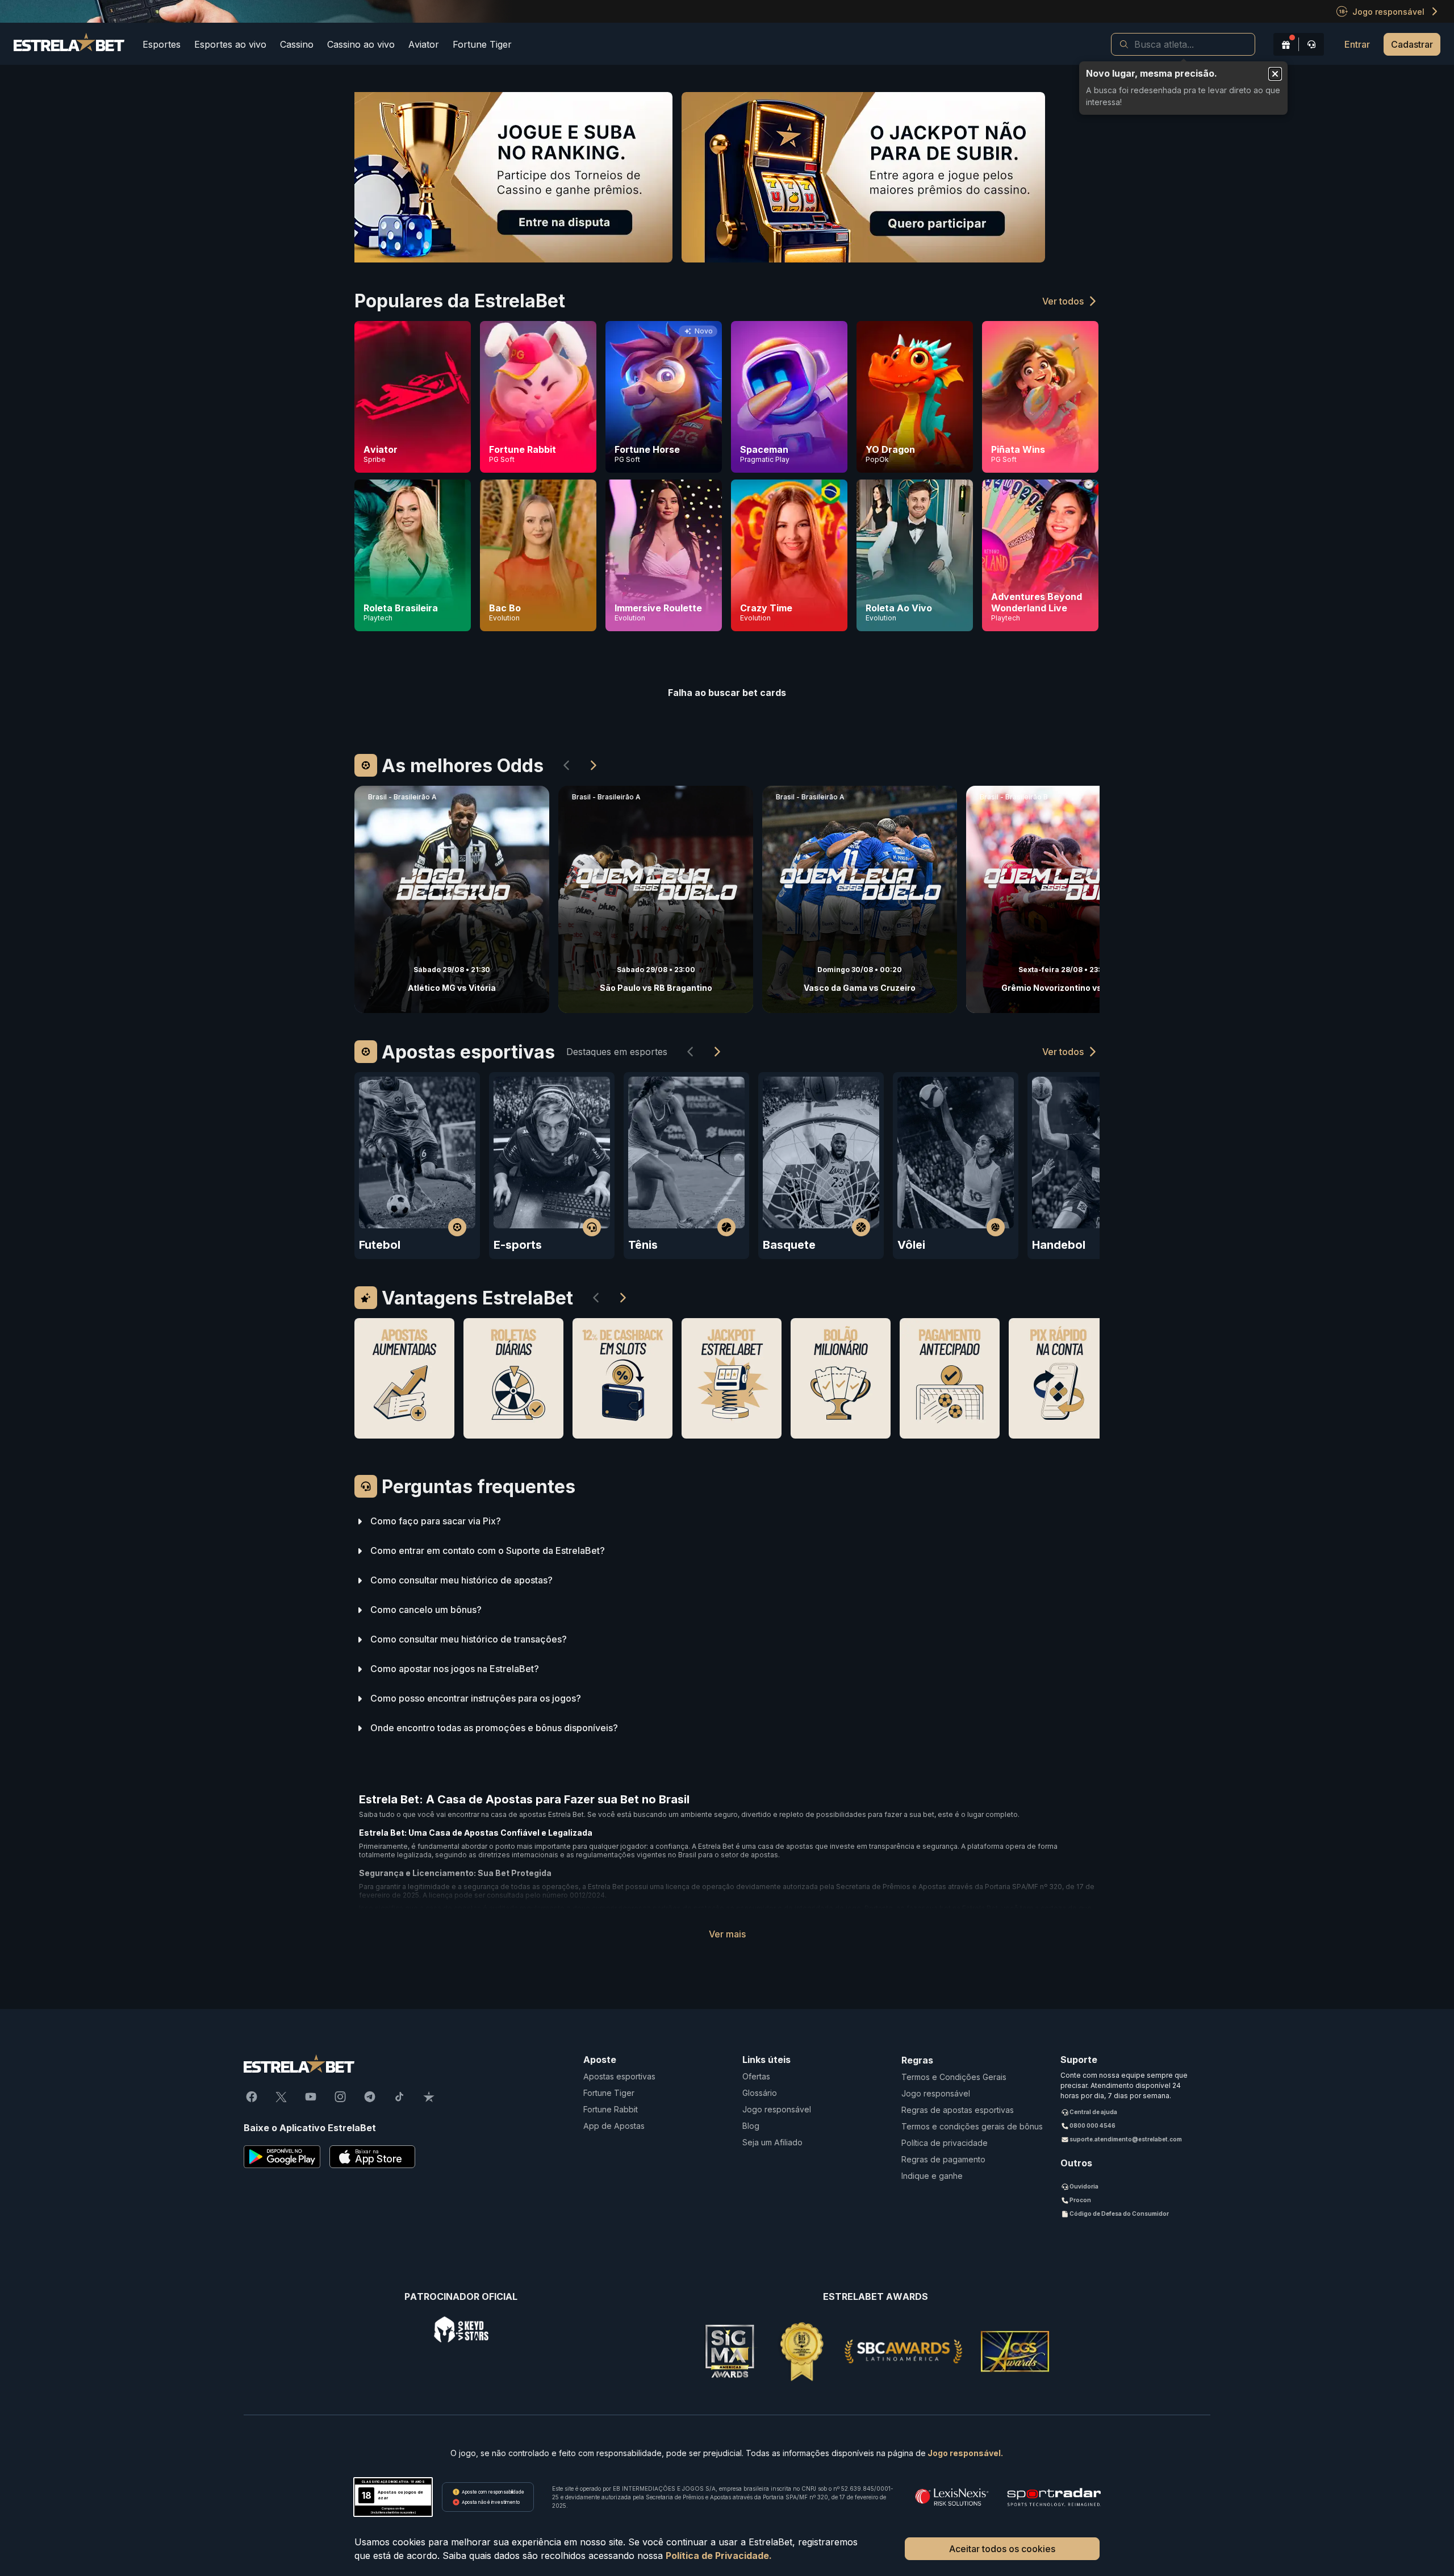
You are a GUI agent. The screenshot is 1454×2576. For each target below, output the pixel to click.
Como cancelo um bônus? (426, 1610)
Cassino (297, 44)
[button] (1183, 44)
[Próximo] (594, 765)
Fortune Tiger (482, 44)
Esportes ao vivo (230, 44)
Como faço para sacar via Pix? (436, 1521)
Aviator (424, 44)
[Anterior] (566, 765)
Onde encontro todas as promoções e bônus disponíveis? (494, 1728)
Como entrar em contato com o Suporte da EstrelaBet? (488, 1551)
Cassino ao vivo (361, 44)
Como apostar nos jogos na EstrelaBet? (455, 1669)
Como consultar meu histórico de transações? (469, 1639)
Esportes (162, 44)
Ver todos (1063, 301)
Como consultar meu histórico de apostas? (461, 1580)
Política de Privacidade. (719, 2556)
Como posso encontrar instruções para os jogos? (476, 1698)
